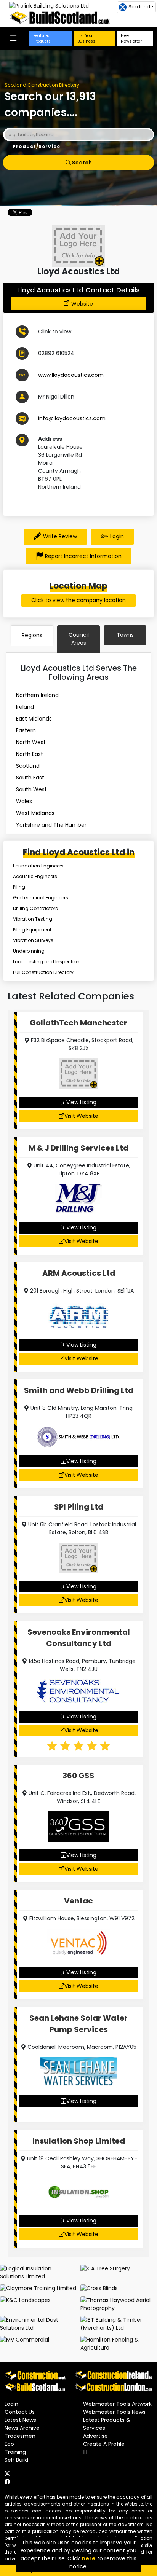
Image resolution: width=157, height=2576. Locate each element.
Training (15, 2452)
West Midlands (35, 813)
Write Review (60, 536)
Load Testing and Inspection (46, 962)
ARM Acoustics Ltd (79, 1273)
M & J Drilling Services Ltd (78, 1148)
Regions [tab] (32, 635)
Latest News (20, 2420)
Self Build (16, 2460)
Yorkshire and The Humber (51, 825)
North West (31, 742)
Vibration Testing (33, 919)
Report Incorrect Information (83, 556)
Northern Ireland (37, 695)
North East (30, 754)
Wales (24, 801)
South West (31, 789)
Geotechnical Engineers (41, 898)
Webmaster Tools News (114, 2412)
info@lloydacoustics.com (72, 418)
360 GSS (78, 1776)
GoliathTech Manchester (78, 1023)
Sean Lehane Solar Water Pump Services (78, 2024)
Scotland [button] (139, 7)
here (89, 2558)
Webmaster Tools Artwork (117, 2404)
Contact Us (20, 2412)
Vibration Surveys (33, 940)
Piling (19, 887)
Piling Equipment (32, 930)
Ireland (25, 707)
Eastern (26, 730)
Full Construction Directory (43, 972)
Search (81, 163)
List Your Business (86, 38)
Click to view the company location (78, 600)
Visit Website (81, 1116)
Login (117, 536)
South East (30, 778)
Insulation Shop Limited (79, 2141)
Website (82, 304)
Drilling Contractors (35, 908)
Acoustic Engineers (35, 876)
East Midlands (34, 719)
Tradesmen (20, 2436)
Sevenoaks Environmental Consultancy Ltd (79, 1638)
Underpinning (29, 951)
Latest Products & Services (107, 2424)
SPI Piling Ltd (79, 1507)
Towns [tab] (125, 635)
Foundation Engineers (38, 866)
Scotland (28, 766)
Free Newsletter (131, 38)
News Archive (22, 2428)
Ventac (78, 1901)
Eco (9, 2444)
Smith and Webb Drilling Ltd (79, 1390)
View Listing (81, 1102)
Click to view (55, 332)
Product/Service (36, 146)
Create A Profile (104, 2444)
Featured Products (42, 38)
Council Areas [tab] (79, 639)
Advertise (95, 2436)
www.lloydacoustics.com (71, 375)
